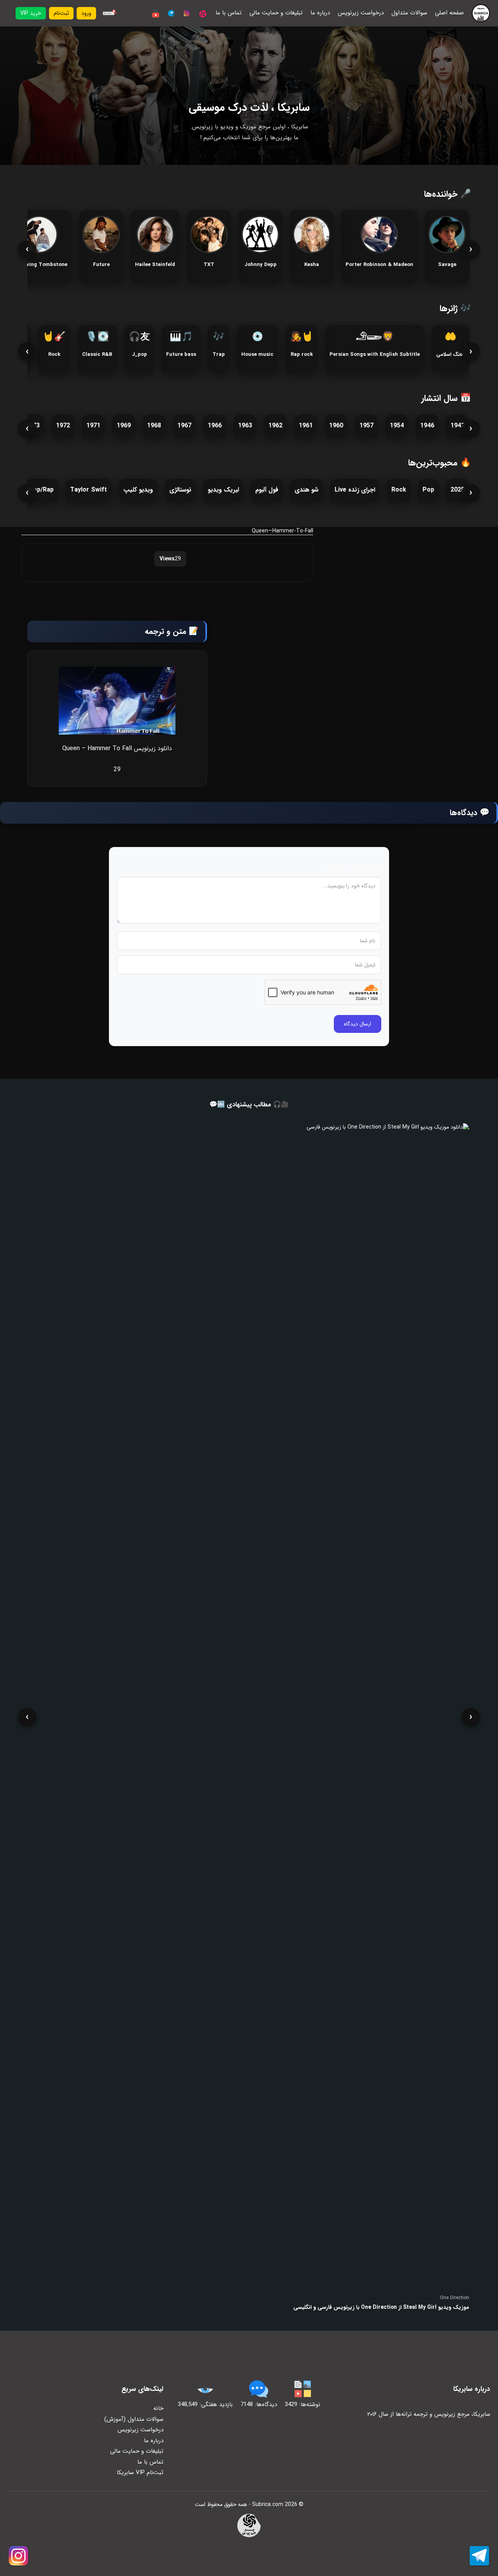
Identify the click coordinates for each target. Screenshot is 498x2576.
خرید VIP (31, 13)
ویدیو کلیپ (138, 490)
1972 (63, 426)
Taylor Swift (89, 490)
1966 (215, 426)
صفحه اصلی (449, 13)
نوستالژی (180, 490)
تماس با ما (229, 13)
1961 (306, 426)
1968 (154, 426)
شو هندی (306, 490)
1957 (366, 426)
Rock (399, 490)
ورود (86, 13)
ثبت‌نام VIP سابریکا (140, 2473)
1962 (275, 426)
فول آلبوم (267, 490)
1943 (458, 426)
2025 (458, 490)
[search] (109, 13)
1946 (427, 426)
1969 (124, 426)
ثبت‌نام (61, 13)
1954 (397, 426)
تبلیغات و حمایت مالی (276, 13)
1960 (336, 426)
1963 (245, 426)
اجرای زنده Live (355, 490)
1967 (184, 426)
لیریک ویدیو (223, 490)
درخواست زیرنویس (361, 13)
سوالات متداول (409, 13)
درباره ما (320, 13)
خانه (158, 2408)
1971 (93, 426)
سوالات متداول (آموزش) (134, 2419)
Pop (428, 490)
